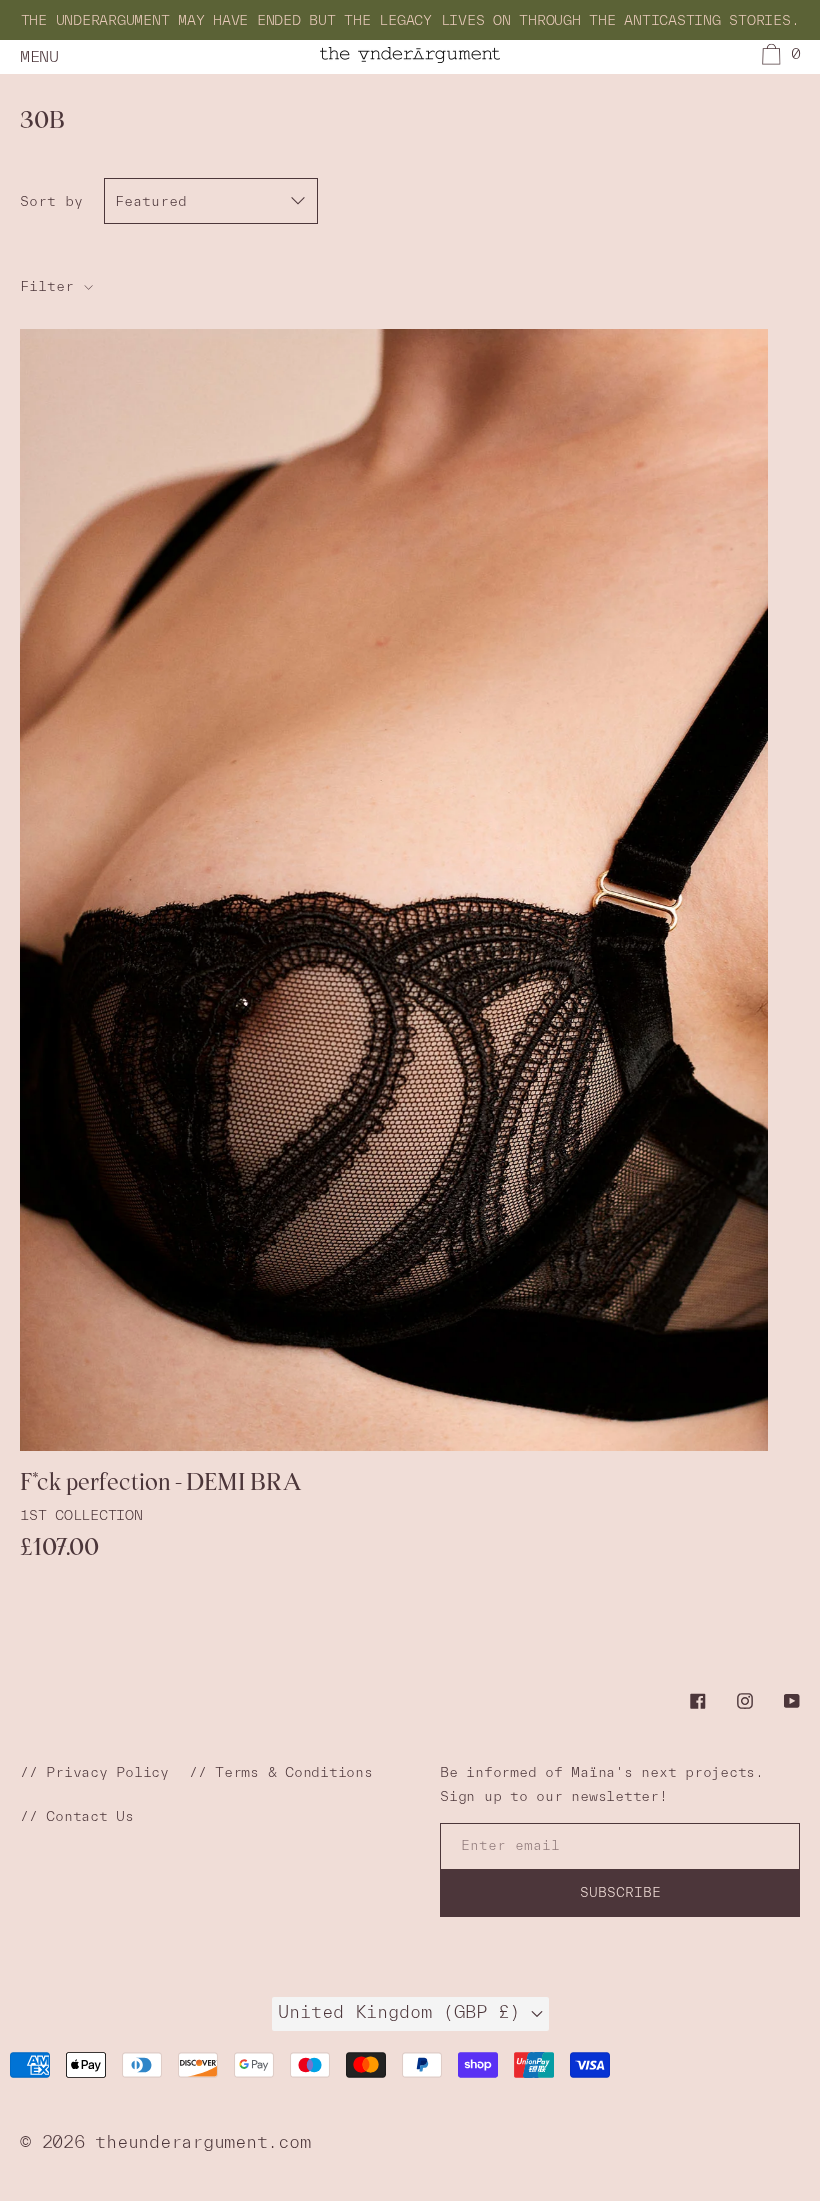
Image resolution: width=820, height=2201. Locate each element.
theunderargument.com (202, 2141)
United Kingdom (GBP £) (404, 2011)
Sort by (51, 201)
